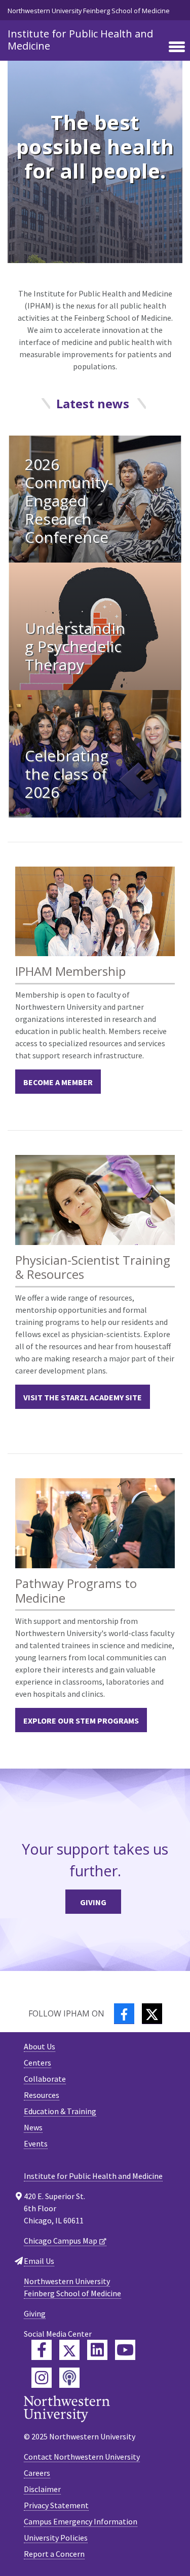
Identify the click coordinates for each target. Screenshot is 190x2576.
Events (36, 2143)
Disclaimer (42, 2489)
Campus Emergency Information (81, 2521)
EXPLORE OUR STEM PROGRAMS (81, 1721)
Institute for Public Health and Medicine (80, 40)
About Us (40, 2046)
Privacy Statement (56, 2505)
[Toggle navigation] (177, 48)
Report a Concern (54, 2554)
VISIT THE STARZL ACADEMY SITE (83, 1397)
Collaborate (45, 2079)
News (33, 2127)
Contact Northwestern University (82, 2457)
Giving (93, 1902)
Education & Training (60, 2111)
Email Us (39, 2261)
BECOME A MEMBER (58, 1082)
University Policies (56, 2538)
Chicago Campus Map (61, 2241)
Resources (42, 2095)
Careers (37, 2473)
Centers (37, 2063)
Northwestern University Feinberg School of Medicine (89, 11)
